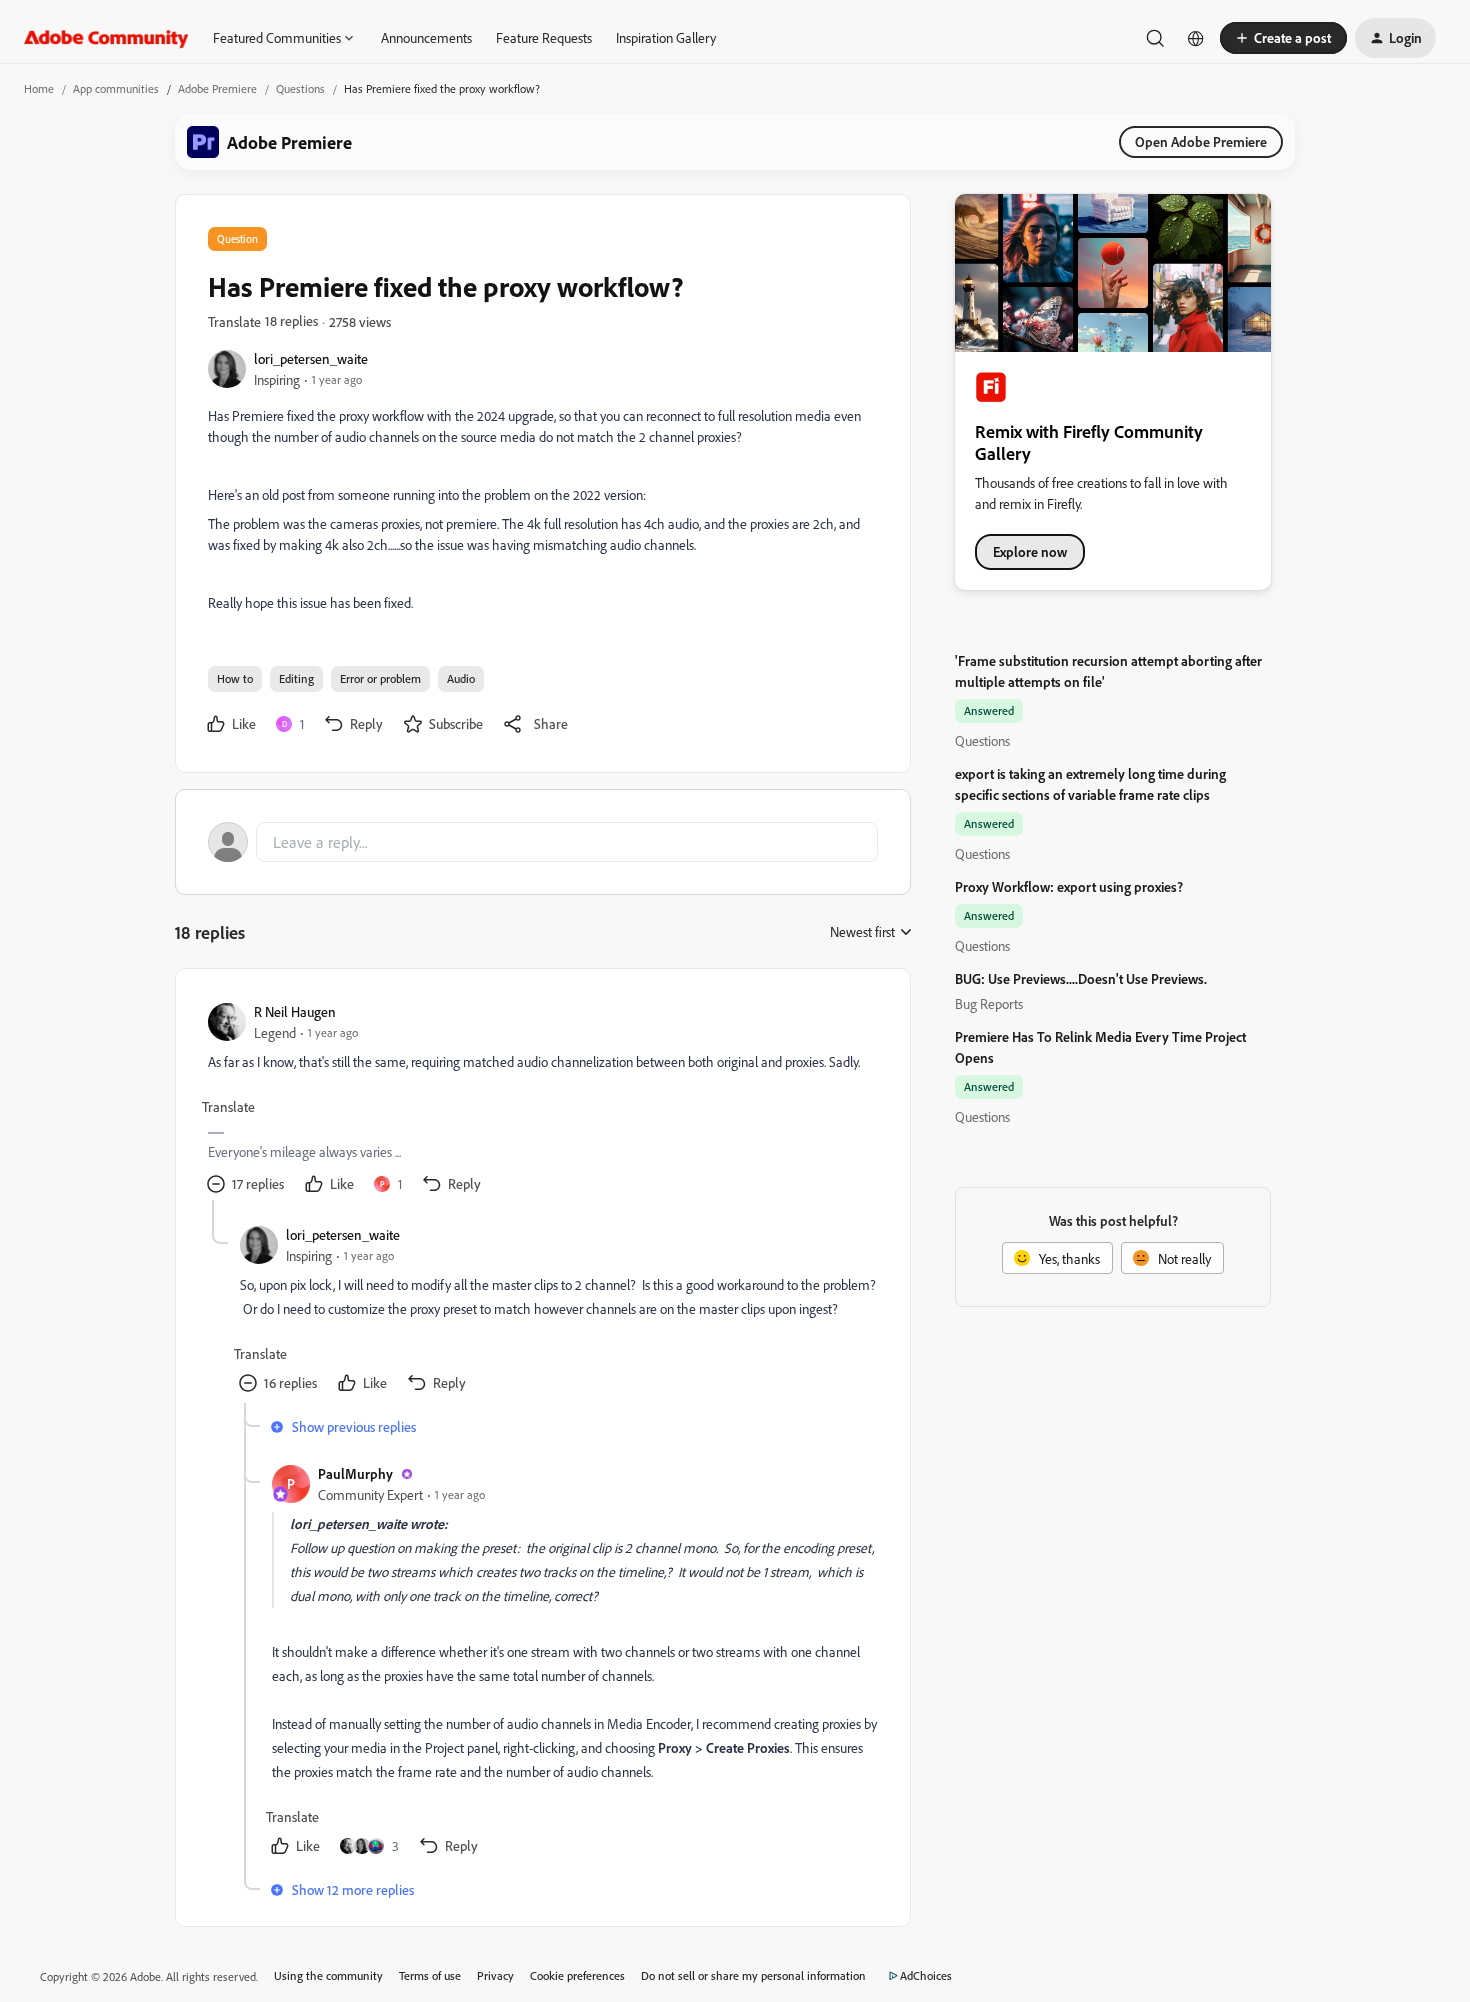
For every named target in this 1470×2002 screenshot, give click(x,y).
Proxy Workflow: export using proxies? (1069, 886)
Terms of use (430, 1975)
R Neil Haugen (295, 1011)
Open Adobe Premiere (1201, 141)
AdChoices (926, 1975)
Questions (300, 88)
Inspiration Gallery (666, 37)
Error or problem (380, 678)
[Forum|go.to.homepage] (106, 38)
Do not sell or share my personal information (753, 1975)
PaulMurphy (355, 1473)
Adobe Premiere (217, 88)
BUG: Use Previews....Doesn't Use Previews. (1081, 978)
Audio (461, 678)
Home (39, 88)
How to (235, 678)
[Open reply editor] (543, 842)
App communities (116, 88)
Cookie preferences (577, 1975)
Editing (296, 678)
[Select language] (1196, 38)
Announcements (426, 37)
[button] (1283, 38)
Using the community (328, 1975)
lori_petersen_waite (311, 358)
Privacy (495, 1975)
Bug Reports (989, 1003)
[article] (542, 1100)
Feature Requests (544, 37)
